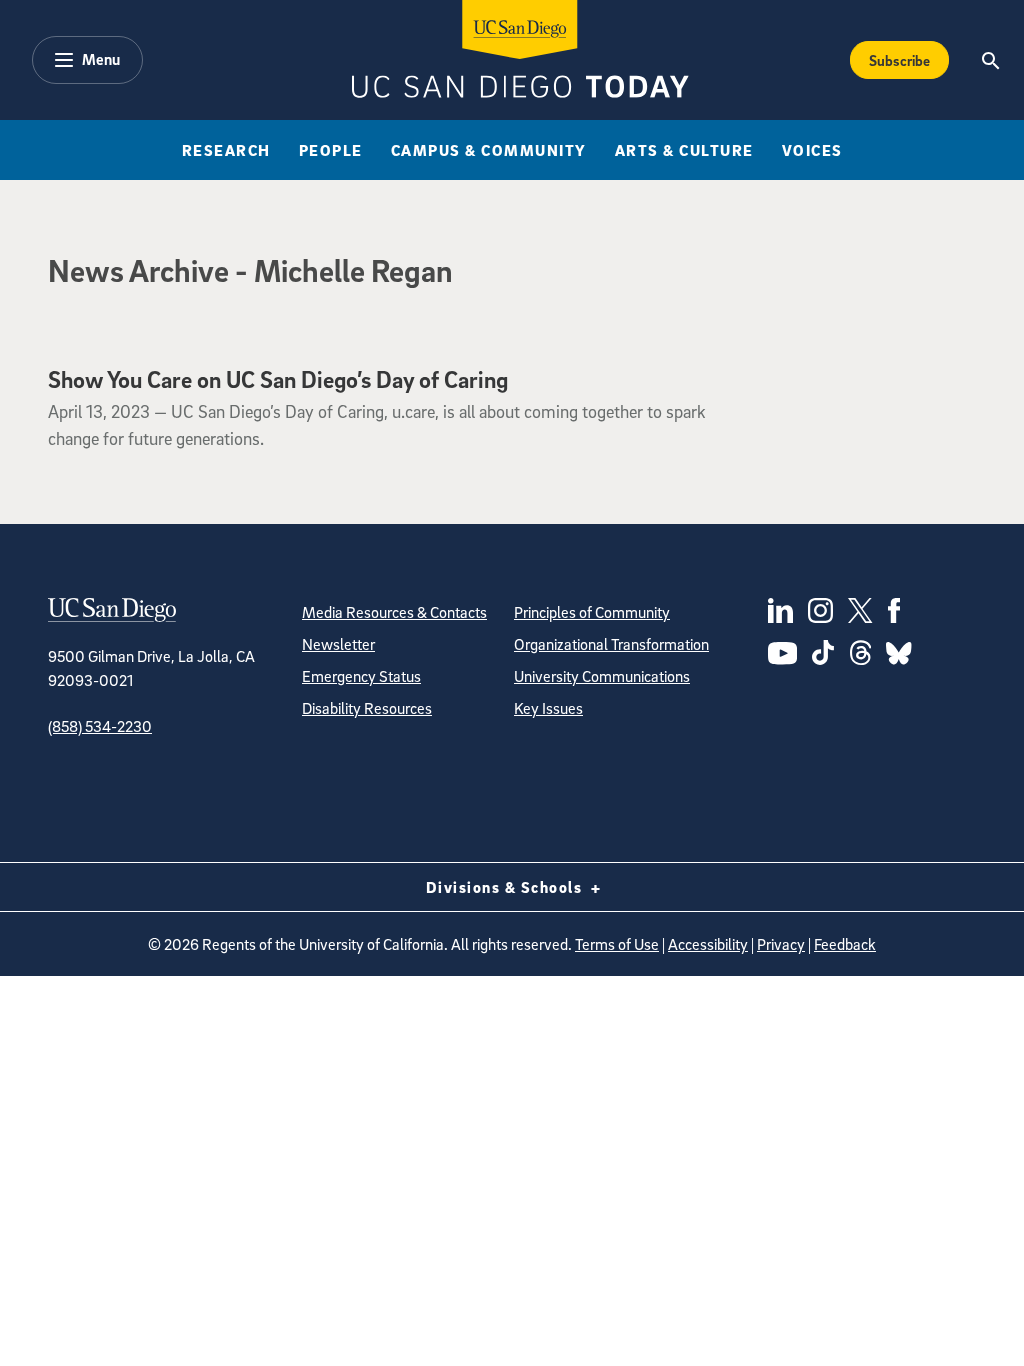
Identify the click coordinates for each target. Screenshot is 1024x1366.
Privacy (781, 944)
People (331, 150)
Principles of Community (592, 612)
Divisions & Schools (506, 887)
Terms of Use (617, 944)
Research (226, 150)
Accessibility (708, 944)
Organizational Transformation (611, 644)
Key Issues (548, 708)
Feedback (845, 944)
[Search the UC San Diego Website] (991, 60)
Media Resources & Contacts (394, 612)
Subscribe (899, 60)
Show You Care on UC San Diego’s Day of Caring (278, 379)
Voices (812, 150)
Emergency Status (361, 676)
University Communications (602, 676)
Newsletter (338, 644)
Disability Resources (367, 708)
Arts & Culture (684, 150)
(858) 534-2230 (100, 726)
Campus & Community (489, 150)
